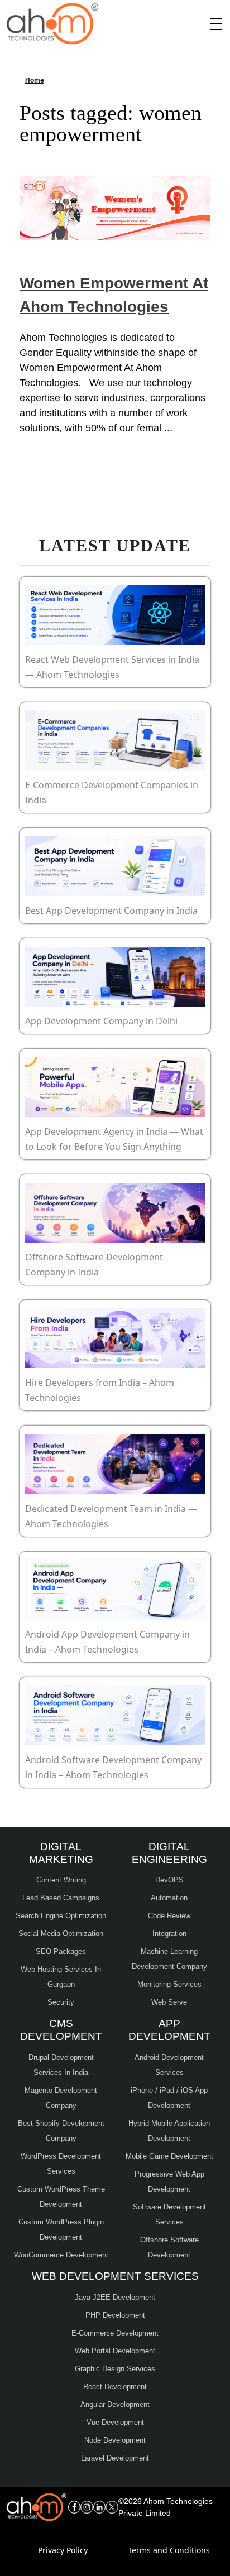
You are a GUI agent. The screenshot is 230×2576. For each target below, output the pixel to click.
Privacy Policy (63, 2550)
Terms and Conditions (169, 2550)
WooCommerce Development (61, 2255)
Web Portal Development (115, 2351)
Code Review (169, 1916)
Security (61, 2002)
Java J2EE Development (115, 2297)
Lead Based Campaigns (61, 1898)
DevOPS (169, 1880)
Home (35, 80)
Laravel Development (115, 2458)
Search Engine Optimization (61, 1916)
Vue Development (115, 2422)
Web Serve (169, 2002)
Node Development (115, 2440)
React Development (115, 2387)
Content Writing (61, 1880)
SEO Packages (61, 1951)
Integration (169, 1934)
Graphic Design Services (115, 2369)
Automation (169, 1898)
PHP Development (115, 2315)
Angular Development (115, 2404)
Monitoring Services (169, 1984)
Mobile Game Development (169, 2156)
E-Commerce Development (115, 2333)
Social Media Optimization (61, 1934)
